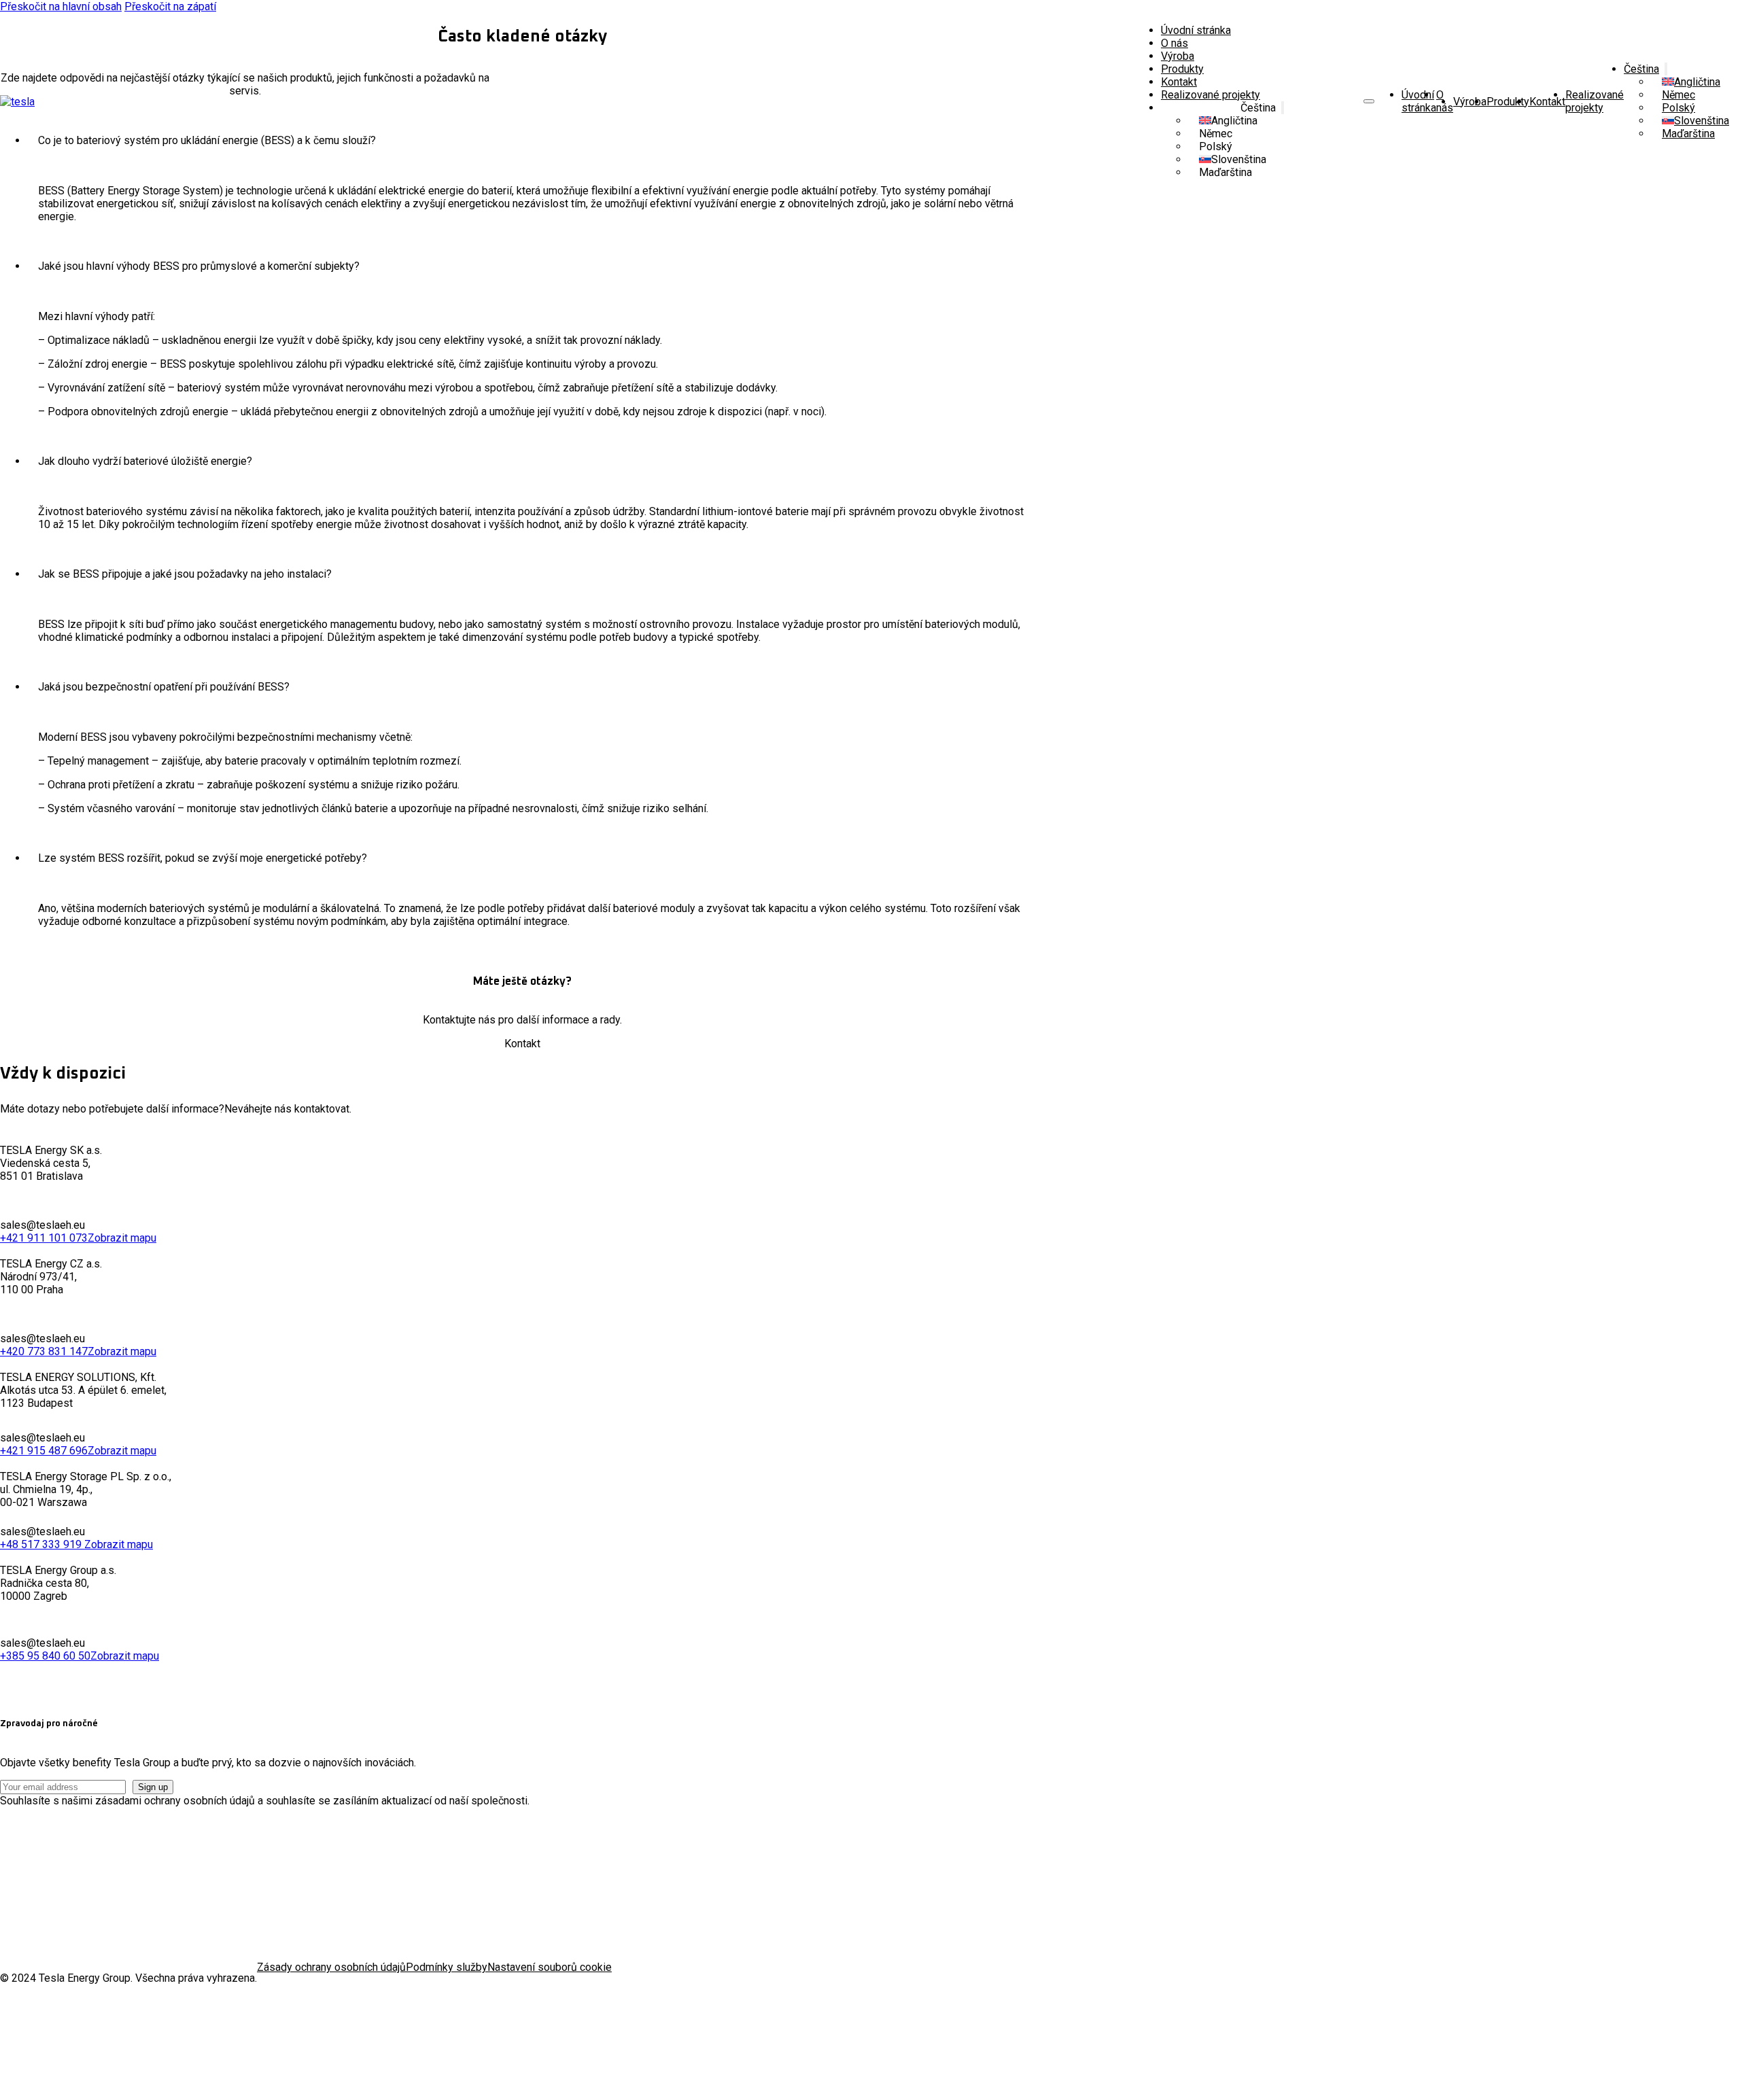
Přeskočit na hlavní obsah (61, 6)
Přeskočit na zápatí (170, 6)
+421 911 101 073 (44, 1238)
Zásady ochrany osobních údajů (331, 1967)
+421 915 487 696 (44, 1451)
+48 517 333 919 (42, 1544)
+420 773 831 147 (44, 1351)
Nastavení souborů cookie (550, 1967)
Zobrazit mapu (122, 1238)
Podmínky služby (447, 1967)
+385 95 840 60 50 (45, 1656)
